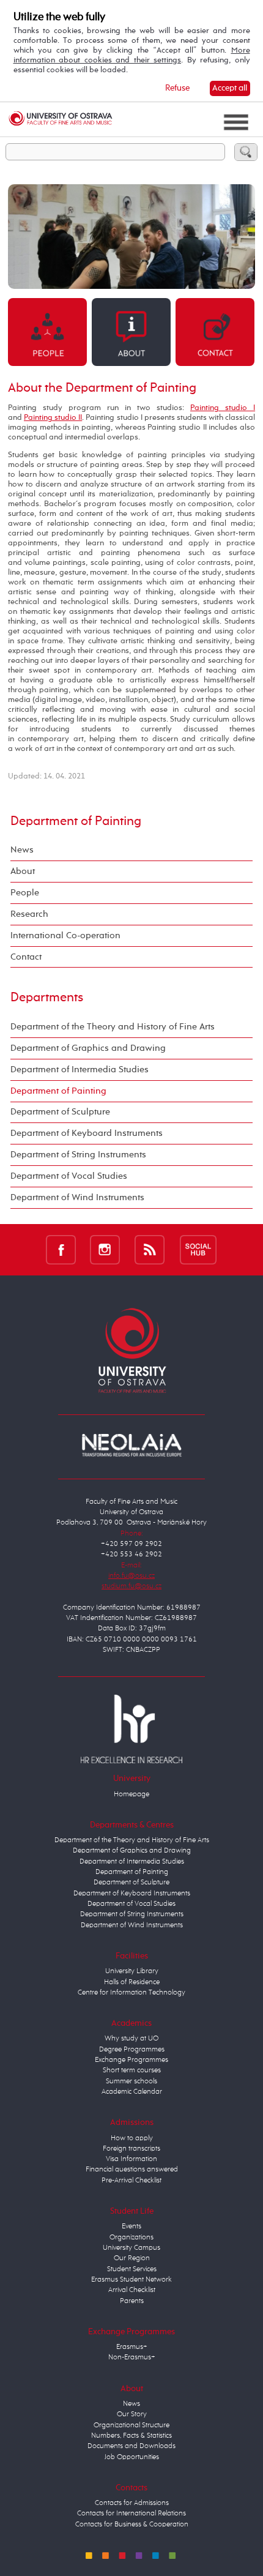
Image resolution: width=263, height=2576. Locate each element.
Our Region (132, 2258)
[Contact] (215, 331)
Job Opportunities (132, 2457)
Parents (132, 2301)
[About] (131, 331)
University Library (132, 1971)
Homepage (131, 1794)
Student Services (132, 2269)
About (23, 871)
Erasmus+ (132, 2347)
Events (131, 2227)
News (22, 850)
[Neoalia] (131, 1445)
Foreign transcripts (131, 2149)
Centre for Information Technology (131, 1993)
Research (29, 914)
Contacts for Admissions (132, 2503)
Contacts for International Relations (131, 2514)
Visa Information (131, 2159)
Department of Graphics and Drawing (88, 1048)
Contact (26, 957)
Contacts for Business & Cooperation (132, 2525)
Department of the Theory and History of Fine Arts (113, 1027)
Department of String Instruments (78, 1155)
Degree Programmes (132, 2050)
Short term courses (132, 2070)
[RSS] (150, 1249)
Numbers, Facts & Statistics (131, 2436)
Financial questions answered (132, 2170)
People (25, 893)
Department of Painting (76, 821)
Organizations (131, 2238)
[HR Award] (131, 1729)
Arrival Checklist (132, 2290)
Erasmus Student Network (131, 2280)
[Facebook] (61, 1249)
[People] (47, 331)
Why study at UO (131, 2039)
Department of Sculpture (60, 1112)
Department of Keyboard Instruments (87, 1133)
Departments (47, 998)
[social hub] (198, 1249)
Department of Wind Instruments (77, 1197)
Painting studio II (53, 418)
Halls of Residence (132, 1982)
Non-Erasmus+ (132, 2358)
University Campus (131, 2248)
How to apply (132, 2138)
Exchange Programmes (131, 2060)
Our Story (132, 2414)
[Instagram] (105, 1249)
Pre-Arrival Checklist (131, 2181)
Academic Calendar (132, 2092)
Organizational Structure (131, 2425)
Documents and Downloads (131, 2446)
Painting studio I (223, 408)
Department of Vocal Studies (69, 1176)
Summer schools (131, 2081)
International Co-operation (65, 935)
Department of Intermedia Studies (80, 1070)
